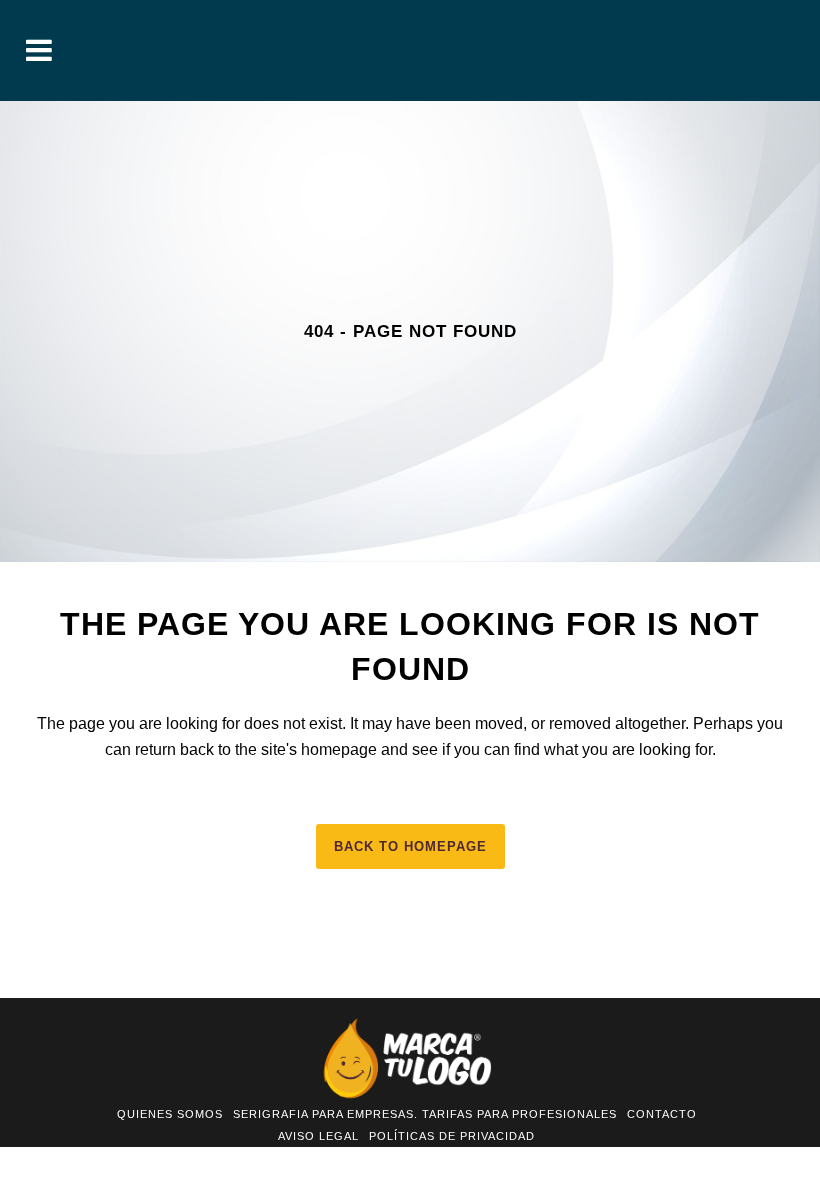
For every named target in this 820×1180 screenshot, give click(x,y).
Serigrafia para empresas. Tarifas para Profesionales (425, 1114)
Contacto (662, 1114)
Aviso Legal (318, 1136)
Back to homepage (410, 846)
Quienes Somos (170, 1114)
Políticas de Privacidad (452, 1136)
